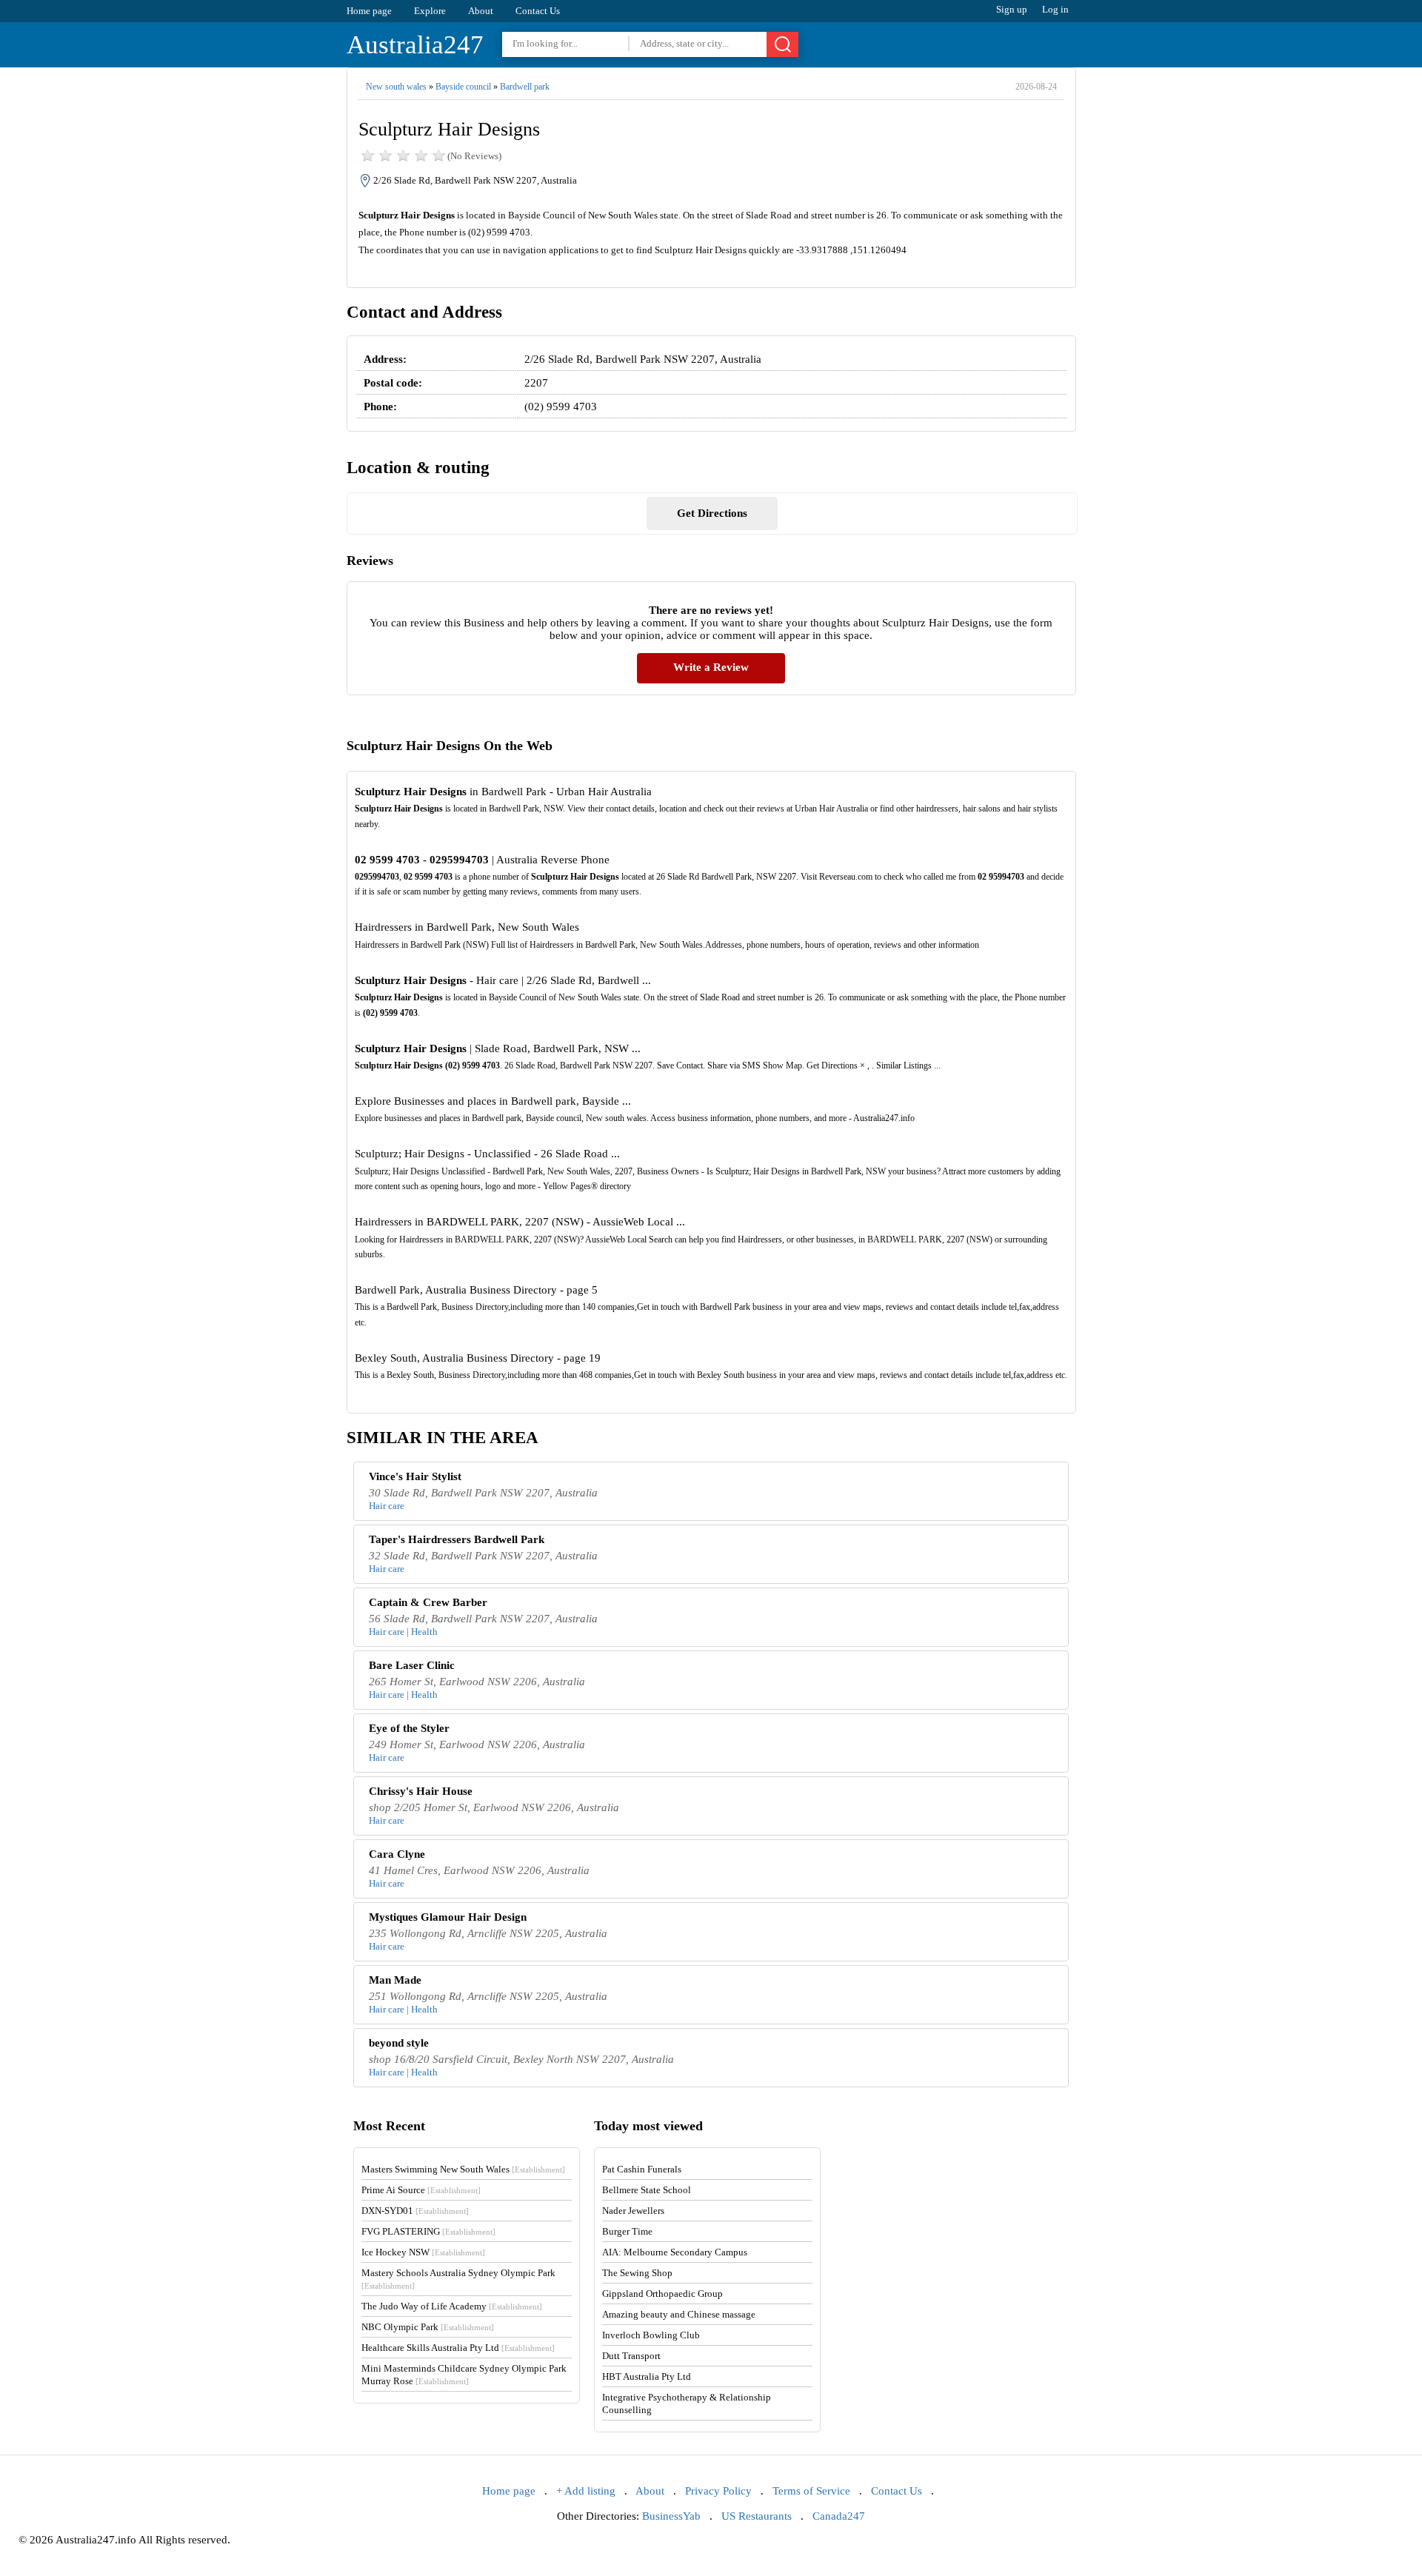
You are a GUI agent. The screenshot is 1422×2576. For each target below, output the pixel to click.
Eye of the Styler (409, 1728)
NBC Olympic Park (428, 2327)
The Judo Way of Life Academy (452, 2306)
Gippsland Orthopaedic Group (662, 2294)
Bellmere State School (647, 2190)
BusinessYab (671, 2516)
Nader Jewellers (633, 2211)
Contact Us (538, 11)
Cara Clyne (397, 1854)
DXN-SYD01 (415, 2211)
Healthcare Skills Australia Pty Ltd (458, 2348)
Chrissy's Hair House (421, 1791)
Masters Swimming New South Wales (463, 2169)
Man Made (395, 1980)
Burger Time (627, 2231)
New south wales (396, 87)
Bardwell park (525, 87)
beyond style (399, 2043)
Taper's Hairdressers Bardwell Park (457, 1539)
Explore (430, 11)
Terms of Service (811, 2491)
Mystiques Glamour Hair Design (448, 1917)
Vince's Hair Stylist (415, 1476)
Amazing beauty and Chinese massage (679, 2314)
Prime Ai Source (421, 2190)
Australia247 (415, 45)
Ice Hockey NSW (423, 2252)
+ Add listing (586, 2491)
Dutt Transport (631, 2356)
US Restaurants (757, 2516)
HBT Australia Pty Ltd (647, 2376)
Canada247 (839, 2516)
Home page (369, 11)
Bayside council (463, 87)
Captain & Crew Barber (428, 1602)
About (481, 11)
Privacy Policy (718, 2491)
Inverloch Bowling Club (651, 2335)
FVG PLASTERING (428, 2231)
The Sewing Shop (637, 2273)
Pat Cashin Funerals (642, 2169)
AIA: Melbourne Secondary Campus (675, 2252)
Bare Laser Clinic (412, 1665)
